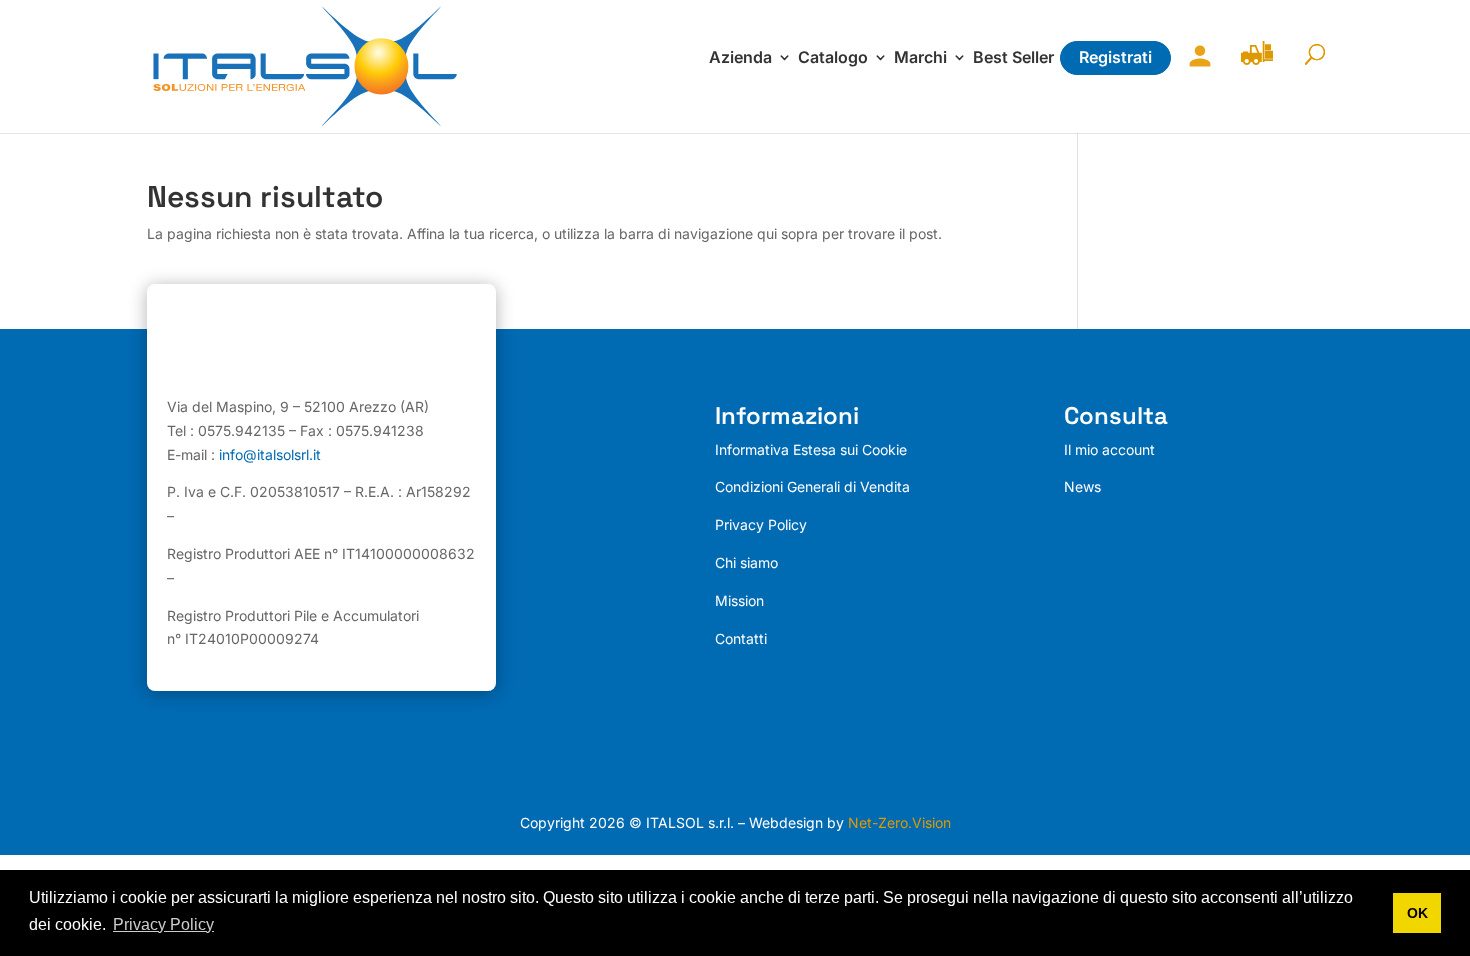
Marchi (920, 58)
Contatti (741, 638)
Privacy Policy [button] (163, 924)
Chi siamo (746, 562)
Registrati (1115, 57)
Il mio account (1195, 68)
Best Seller (1013, 58)
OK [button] (1417, 913)
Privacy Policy (761, 524)
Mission (739, 600)
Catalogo (833, 58)
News (1082, 486)
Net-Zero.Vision (899, 822)
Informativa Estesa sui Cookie (811, 449)
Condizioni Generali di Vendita (812, 486)
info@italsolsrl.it (270, 454)
